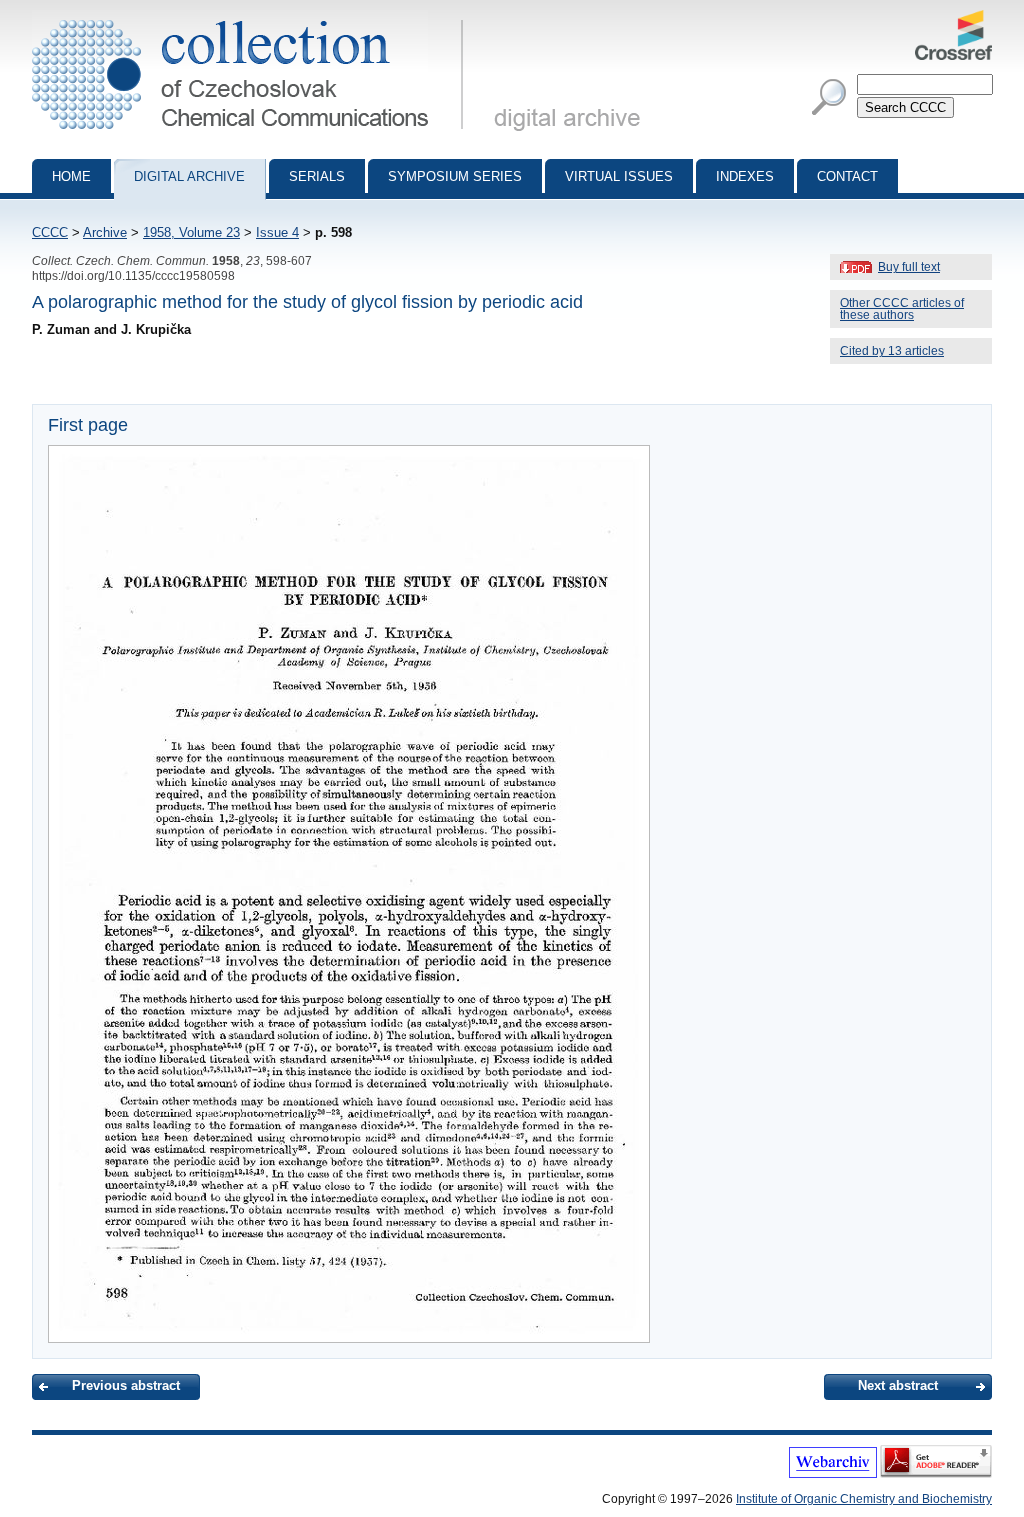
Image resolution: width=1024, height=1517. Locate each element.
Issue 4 (277, 232)
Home (71, 176)
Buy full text (909, 267)
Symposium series (455, 176)
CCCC (50, 232)
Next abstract (898, 1385)
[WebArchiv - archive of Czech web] (833, 1474)
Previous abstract (126, 1385)
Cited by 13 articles (892, 351)
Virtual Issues (619, 176)
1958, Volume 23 (191, 232)
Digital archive (189, 176)
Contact (847, 176)
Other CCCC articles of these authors (902, 309)
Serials (317, 176)
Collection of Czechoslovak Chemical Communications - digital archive (253, 18)
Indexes (745, 176)
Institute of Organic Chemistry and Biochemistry (864, 1499)
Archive (105, 232)
